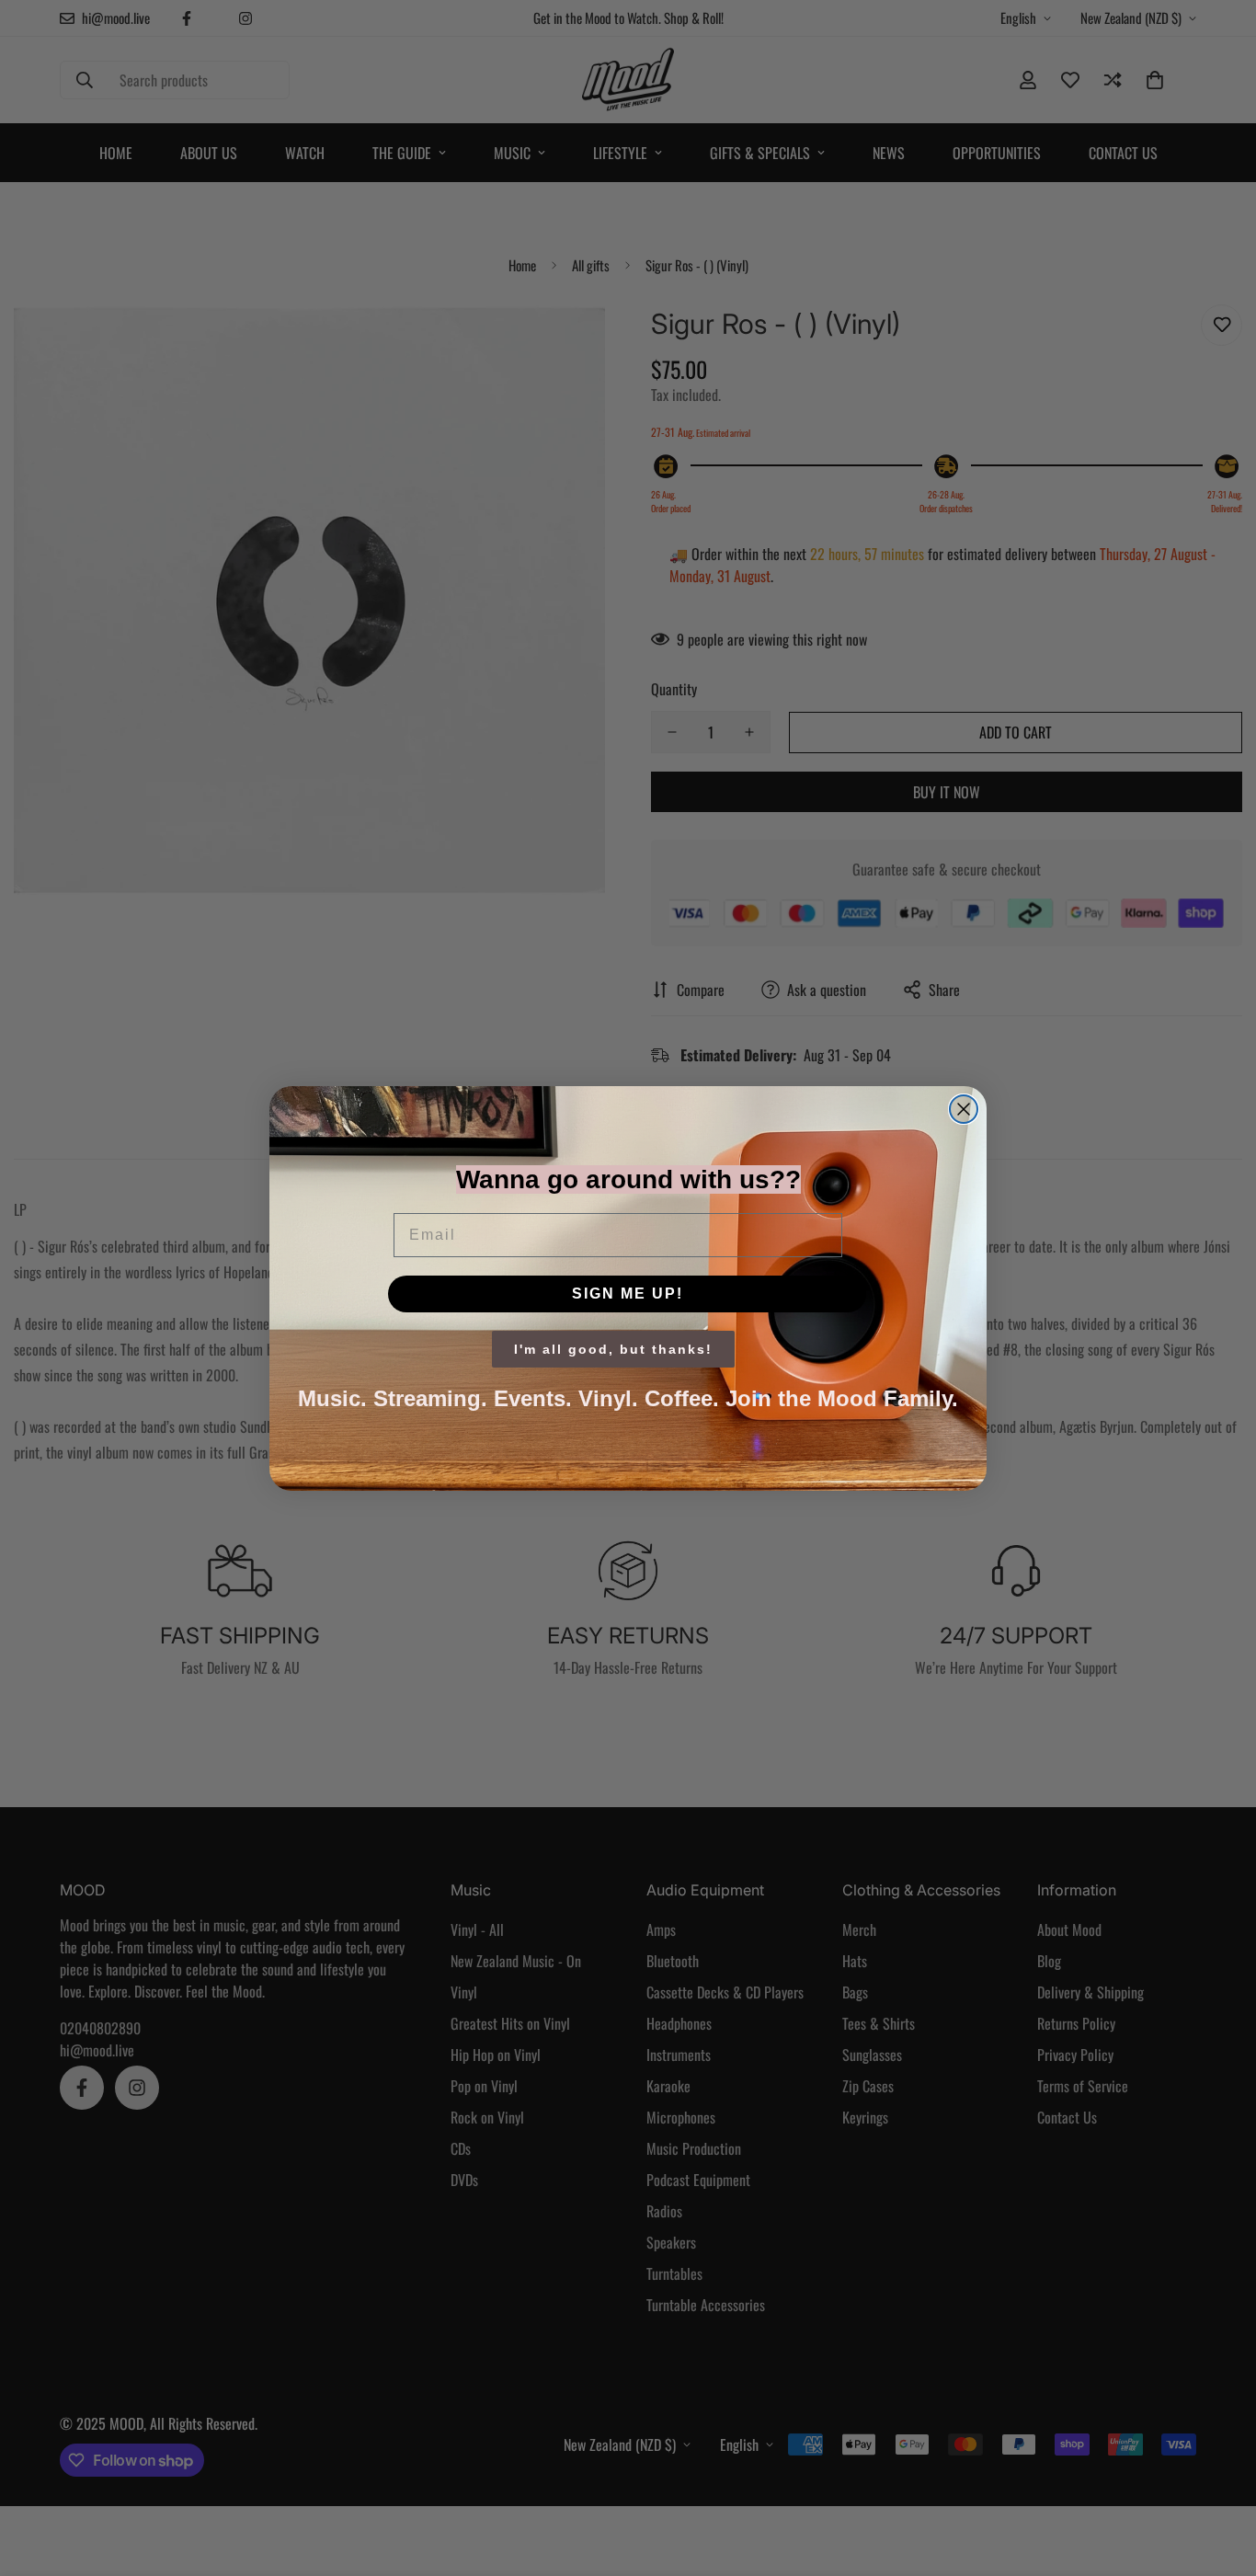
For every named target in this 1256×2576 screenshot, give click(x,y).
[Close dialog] (964, 1109)
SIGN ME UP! (628, 1294)
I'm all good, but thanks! (613, 1349)
